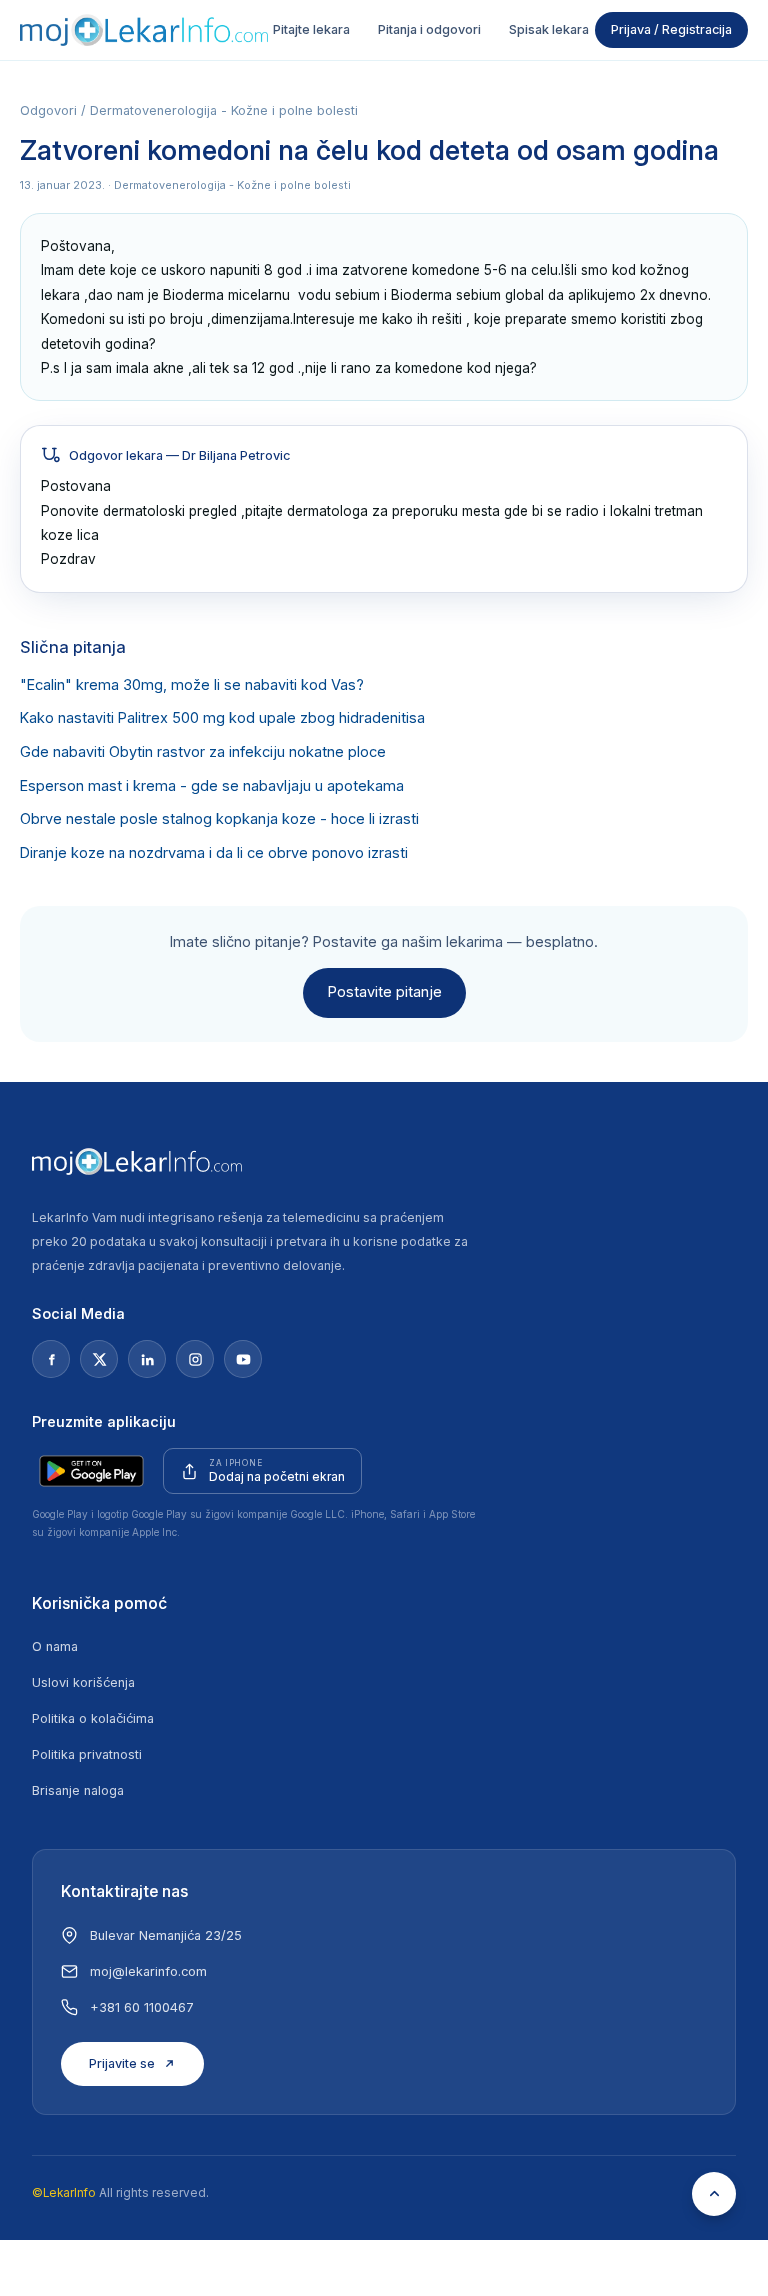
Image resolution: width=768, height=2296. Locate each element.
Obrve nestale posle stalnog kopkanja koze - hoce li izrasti (219, 819)
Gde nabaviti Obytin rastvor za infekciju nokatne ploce (203, 752)
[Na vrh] (714, 2194)
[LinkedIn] (147, 1359)
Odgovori (48, 110)
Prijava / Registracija (671, 29)
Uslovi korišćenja (83, 1682)
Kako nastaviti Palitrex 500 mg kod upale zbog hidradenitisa (222, 718)
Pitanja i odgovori (429, 29)
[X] (99, 1359)
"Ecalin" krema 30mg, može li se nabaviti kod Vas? (192, 685)
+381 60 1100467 (142, 2007)
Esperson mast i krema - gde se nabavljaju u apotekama (212, 786)
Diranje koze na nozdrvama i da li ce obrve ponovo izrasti (214, 853)
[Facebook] (51, 1359)
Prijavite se (122, 2063)
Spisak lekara (549, 29)
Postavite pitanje (384, 992)
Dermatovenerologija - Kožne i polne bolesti (224, 110)
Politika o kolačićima (93, 1718)
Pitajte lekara (311, 29)
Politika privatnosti (87, 1754)
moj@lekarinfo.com (148, 1971)
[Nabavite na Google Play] (91, 1471)
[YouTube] (243, 1359)
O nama (55, 1646)
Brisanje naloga (78, 1790)
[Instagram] (195, 1359)
